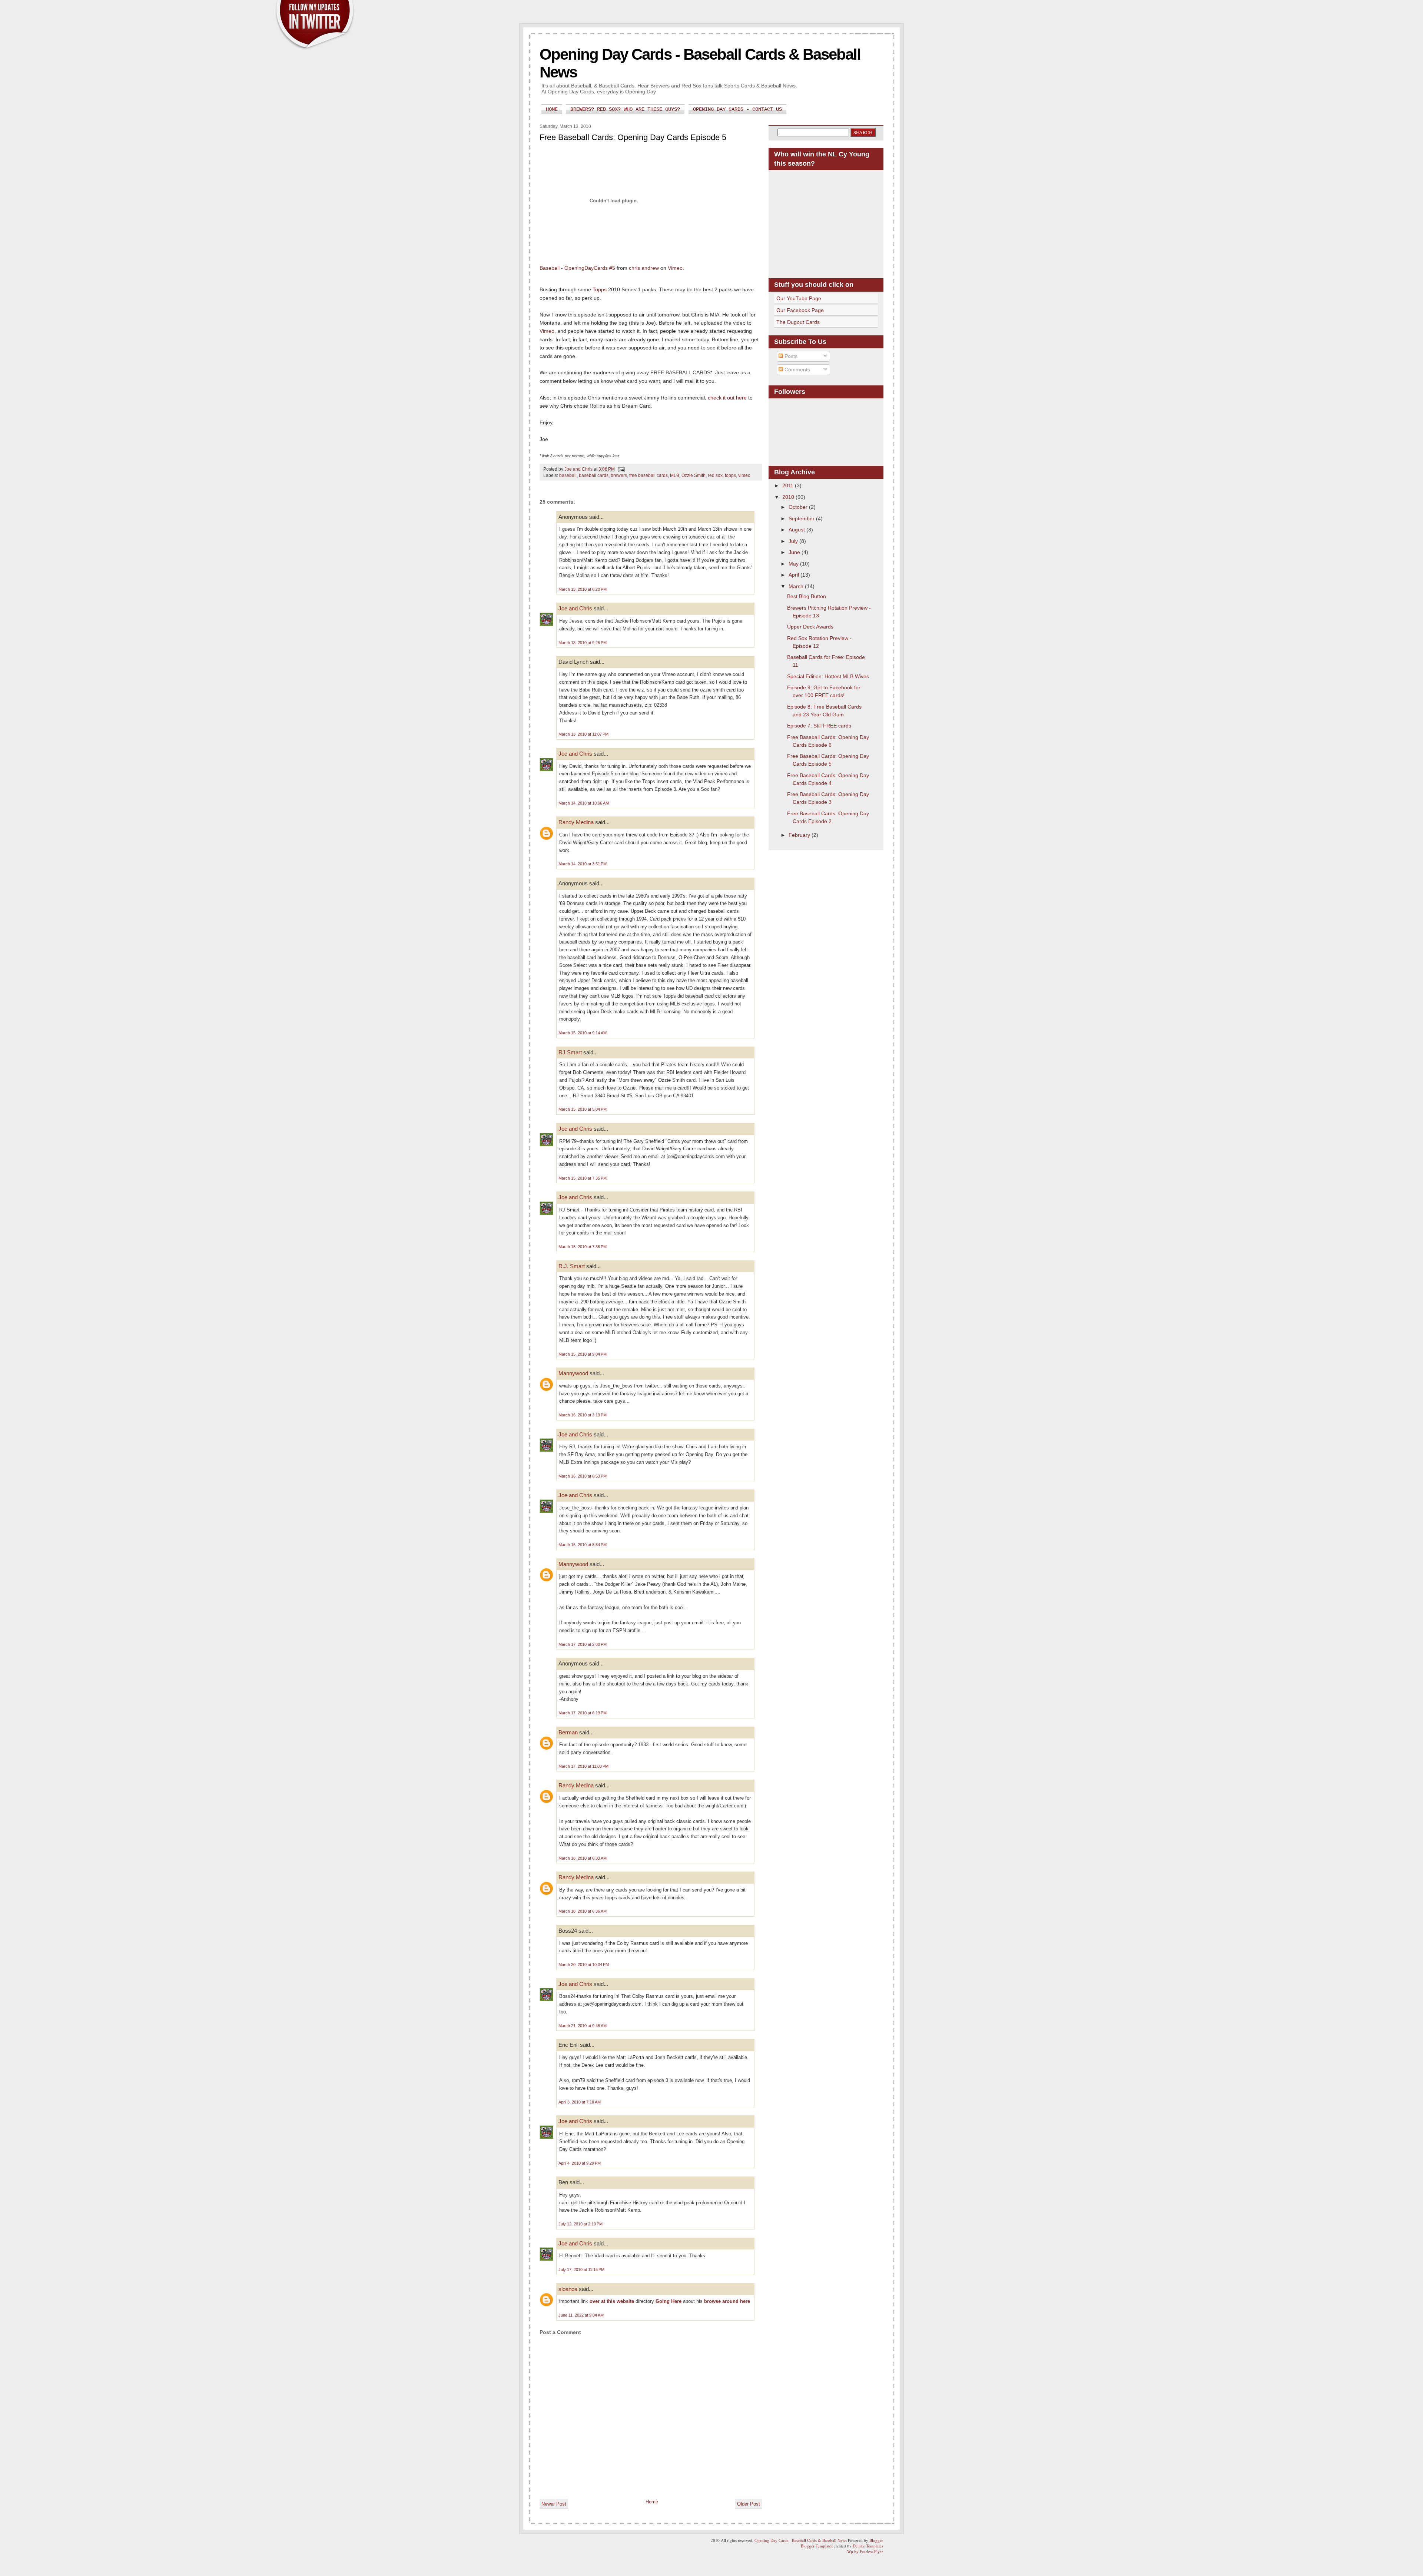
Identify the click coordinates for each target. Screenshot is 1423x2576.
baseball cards (594, 475)
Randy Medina (576, 822)
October (799, 507)
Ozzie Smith (694, 475)
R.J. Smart (572, 1266)
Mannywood (573, 1373)
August (797, 530)
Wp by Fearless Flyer (865, 2551)
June (795, 552)
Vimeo (675, 268)
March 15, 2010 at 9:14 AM (583, 1033)
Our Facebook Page (800, 310)
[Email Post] (621, 469)
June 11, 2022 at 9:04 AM (581, 2315)
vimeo (744, 475)
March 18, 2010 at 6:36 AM (583, 1911)
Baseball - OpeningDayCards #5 (577, 268)
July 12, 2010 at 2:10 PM (581, 2224)
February (800, 835)
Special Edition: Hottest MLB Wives (828, 676)
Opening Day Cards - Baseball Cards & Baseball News (801, 2540)
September (802, 518)
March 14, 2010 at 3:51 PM (583, 864)
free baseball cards (649, 475)
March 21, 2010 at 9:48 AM (583, 2026)
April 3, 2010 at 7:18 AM (580, 2102)
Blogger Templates (817, 2546)
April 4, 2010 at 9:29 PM (580, 2163)
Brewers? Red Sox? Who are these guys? (625, 109)
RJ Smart (570, 1052)
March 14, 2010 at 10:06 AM (584, 803)
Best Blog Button (807, 596)
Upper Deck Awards (810, 627)
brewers (619, 475)
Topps (600, 289)
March (797, 586)
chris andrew (644, 268)
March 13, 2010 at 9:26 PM (583, 643)
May (794, 564)
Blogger (876, 2540)
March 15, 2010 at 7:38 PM (583, 1247)
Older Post (749, 2504)
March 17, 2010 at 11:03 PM (583, 1766)
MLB (675, 475)
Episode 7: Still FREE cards (819, 726)
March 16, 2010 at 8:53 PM (583, 1476)
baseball (568, 475)
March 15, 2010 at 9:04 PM (583, 1354)
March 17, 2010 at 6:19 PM (583, 1713)
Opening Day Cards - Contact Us (737, 109)
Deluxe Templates (868, 2546)
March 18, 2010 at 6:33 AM (583, 1858)
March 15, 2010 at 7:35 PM (583, 1178)
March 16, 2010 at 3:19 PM (583, 1415)
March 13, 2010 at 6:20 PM (583, 589)
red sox (715, 475)
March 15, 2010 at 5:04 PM (583, 1109)
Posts (790, 356)
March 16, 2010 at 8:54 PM (583, 1545)
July (794, 541)
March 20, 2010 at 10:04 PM (584, 1965)
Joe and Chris (575, 608)
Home (552, 109)
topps (730, 475)
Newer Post (554, 2504)
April (795, 575)
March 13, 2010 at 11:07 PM (583, 734)
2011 (789, 485)
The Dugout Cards (798, 322)
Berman (568, 1732)
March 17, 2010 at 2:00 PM (583, 1644)
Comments (797, 369)
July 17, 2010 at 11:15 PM (581, 2270)
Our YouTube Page (799, 298)
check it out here (727, 398)
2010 (789, 497)
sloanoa (568, 2289)
